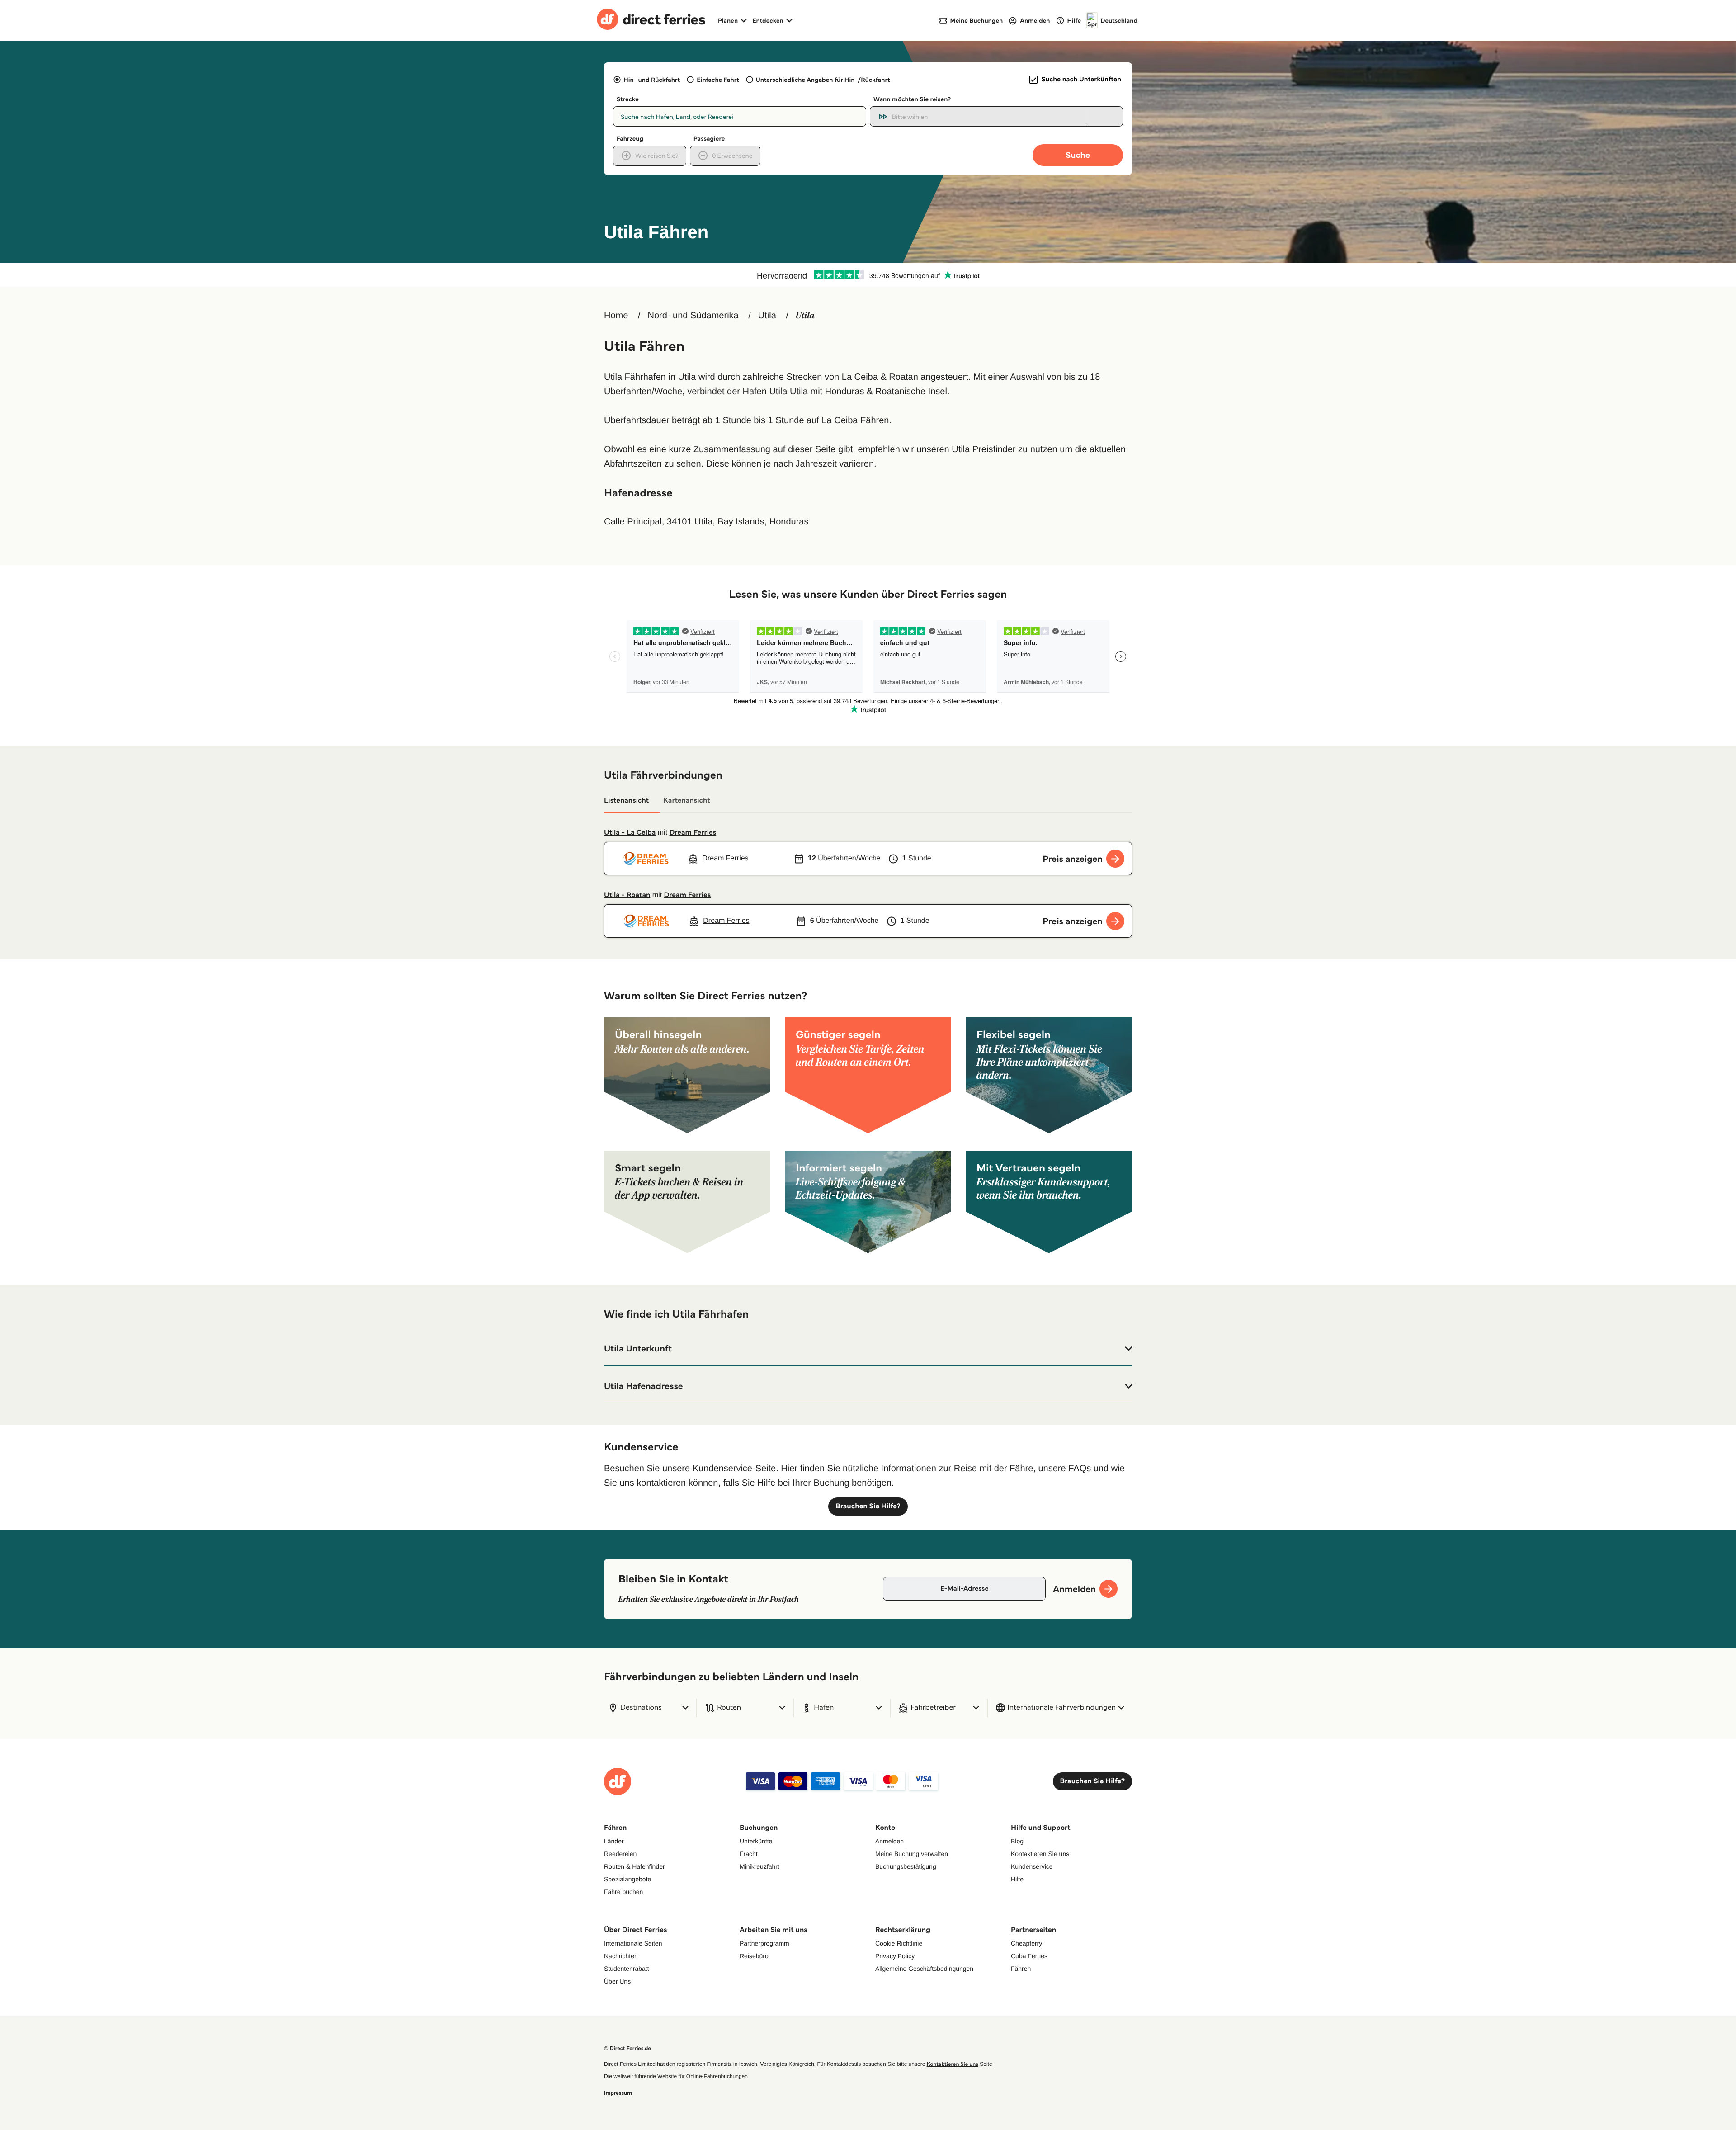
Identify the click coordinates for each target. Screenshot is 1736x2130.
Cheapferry (1026, 1943)
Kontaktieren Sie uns (1040, 1854)
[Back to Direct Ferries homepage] (651, 20)
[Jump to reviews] (868, 275)
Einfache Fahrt (718, 80)
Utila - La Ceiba (630, 833)
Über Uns (617, 1981)
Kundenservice (1032, 1866)
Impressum (618, 2093)
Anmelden (889, 1841)
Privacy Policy (895, 1956)
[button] (868, 1349)
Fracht (749, 1854)
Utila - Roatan (627, 895)
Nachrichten (621, 1956)
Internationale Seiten (633, 1943)
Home (616, 316)
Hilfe (1017, 1879)
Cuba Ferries (1029, 1956)
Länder (614, 1841)
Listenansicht (626, 801)
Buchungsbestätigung (906, 1866)
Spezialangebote (627, 1879)
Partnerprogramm (764, 1943)
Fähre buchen (623, 1892)
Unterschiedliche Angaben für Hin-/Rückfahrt (823, 80)
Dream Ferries (693, 833)
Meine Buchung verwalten (912, 1854)
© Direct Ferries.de (627, 2048)
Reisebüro (754, 1956)
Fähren (1021, 1969)
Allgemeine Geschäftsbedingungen (924, 1969)
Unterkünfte (756, 1841)
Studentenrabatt (627, 1969)
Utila (767, 316)
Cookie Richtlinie (899, 1943)
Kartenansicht (687, 801)
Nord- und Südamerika (693, 316)
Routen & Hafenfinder (634, 1866)
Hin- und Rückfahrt (652, 80)
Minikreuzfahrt (759, 1866)
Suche (1078, 155)
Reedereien (620, 1854)
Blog (1017, 1841)
